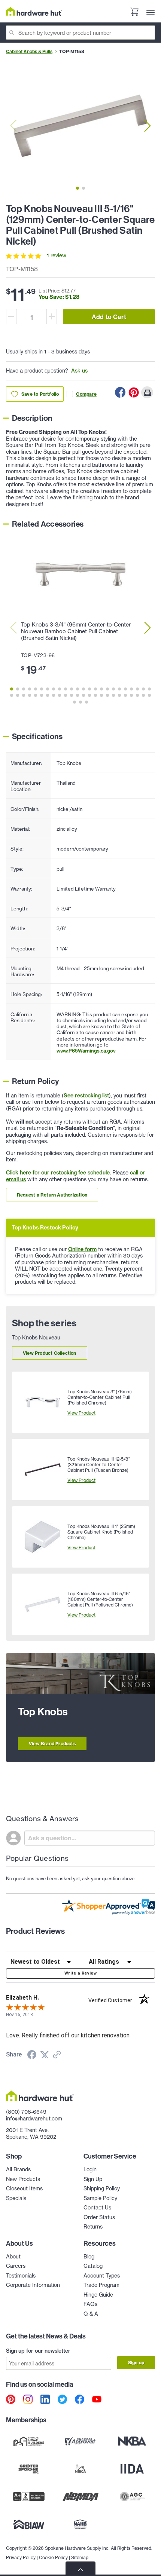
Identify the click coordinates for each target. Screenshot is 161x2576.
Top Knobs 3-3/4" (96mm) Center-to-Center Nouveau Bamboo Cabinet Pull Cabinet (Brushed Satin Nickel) (76, 631)
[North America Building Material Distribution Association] (80, 2496)
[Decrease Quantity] (11, 317)
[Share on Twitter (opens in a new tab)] (45, 2055)
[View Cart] (134, 13)
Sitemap (80, 2557)
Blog (89, 2257)
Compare (86, 394)
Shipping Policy (102, 2188)
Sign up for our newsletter (38, 2351)
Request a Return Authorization (52, 1195)
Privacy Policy (21, 2557)
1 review (57, 255)
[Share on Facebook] (120, 392)
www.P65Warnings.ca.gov (86, 1051)
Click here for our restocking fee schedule (58, 1173)
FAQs (90, 2304)
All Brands (18, 2169)
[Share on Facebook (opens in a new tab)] (32, 2056)
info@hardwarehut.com (34, 2119)
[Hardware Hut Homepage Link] (34, 11)
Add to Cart (109, 317)
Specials (16, 2198)
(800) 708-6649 (26, 2112)
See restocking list (86, 1096)
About (13, 2257)
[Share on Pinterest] (134, 392)
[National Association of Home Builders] (80, 2524)
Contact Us (97, 2208)
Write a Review (80, 1973)
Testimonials (21, 2276)
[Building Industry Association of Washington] (29, 2524)
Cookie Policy (53, 2557)
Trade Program (101, 2285)
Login (90, 2169)
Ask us (79, 371)
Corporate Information (33, 2285)
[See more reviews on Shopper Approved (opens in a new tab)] (57, 2055)
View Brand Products (52, 1744)
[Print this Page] (147, 392)
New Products (23, 2179)
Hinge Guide (98, 2295)
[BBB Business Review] (29, 2496)
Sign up (136, 2363)
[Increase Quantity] (52, 317)
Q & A (91, 2314)
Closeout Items (24, 2188)
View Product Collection (50, 1353)
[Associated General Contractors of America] (132, 2496)
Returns (93, 2227)
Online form (82, 1249)
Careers (16, 2266)
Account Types (102, 2276)
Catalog (93, 2266)
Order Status (99, 2217)
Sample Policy (100, 2198)
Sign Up (93, 2179)
